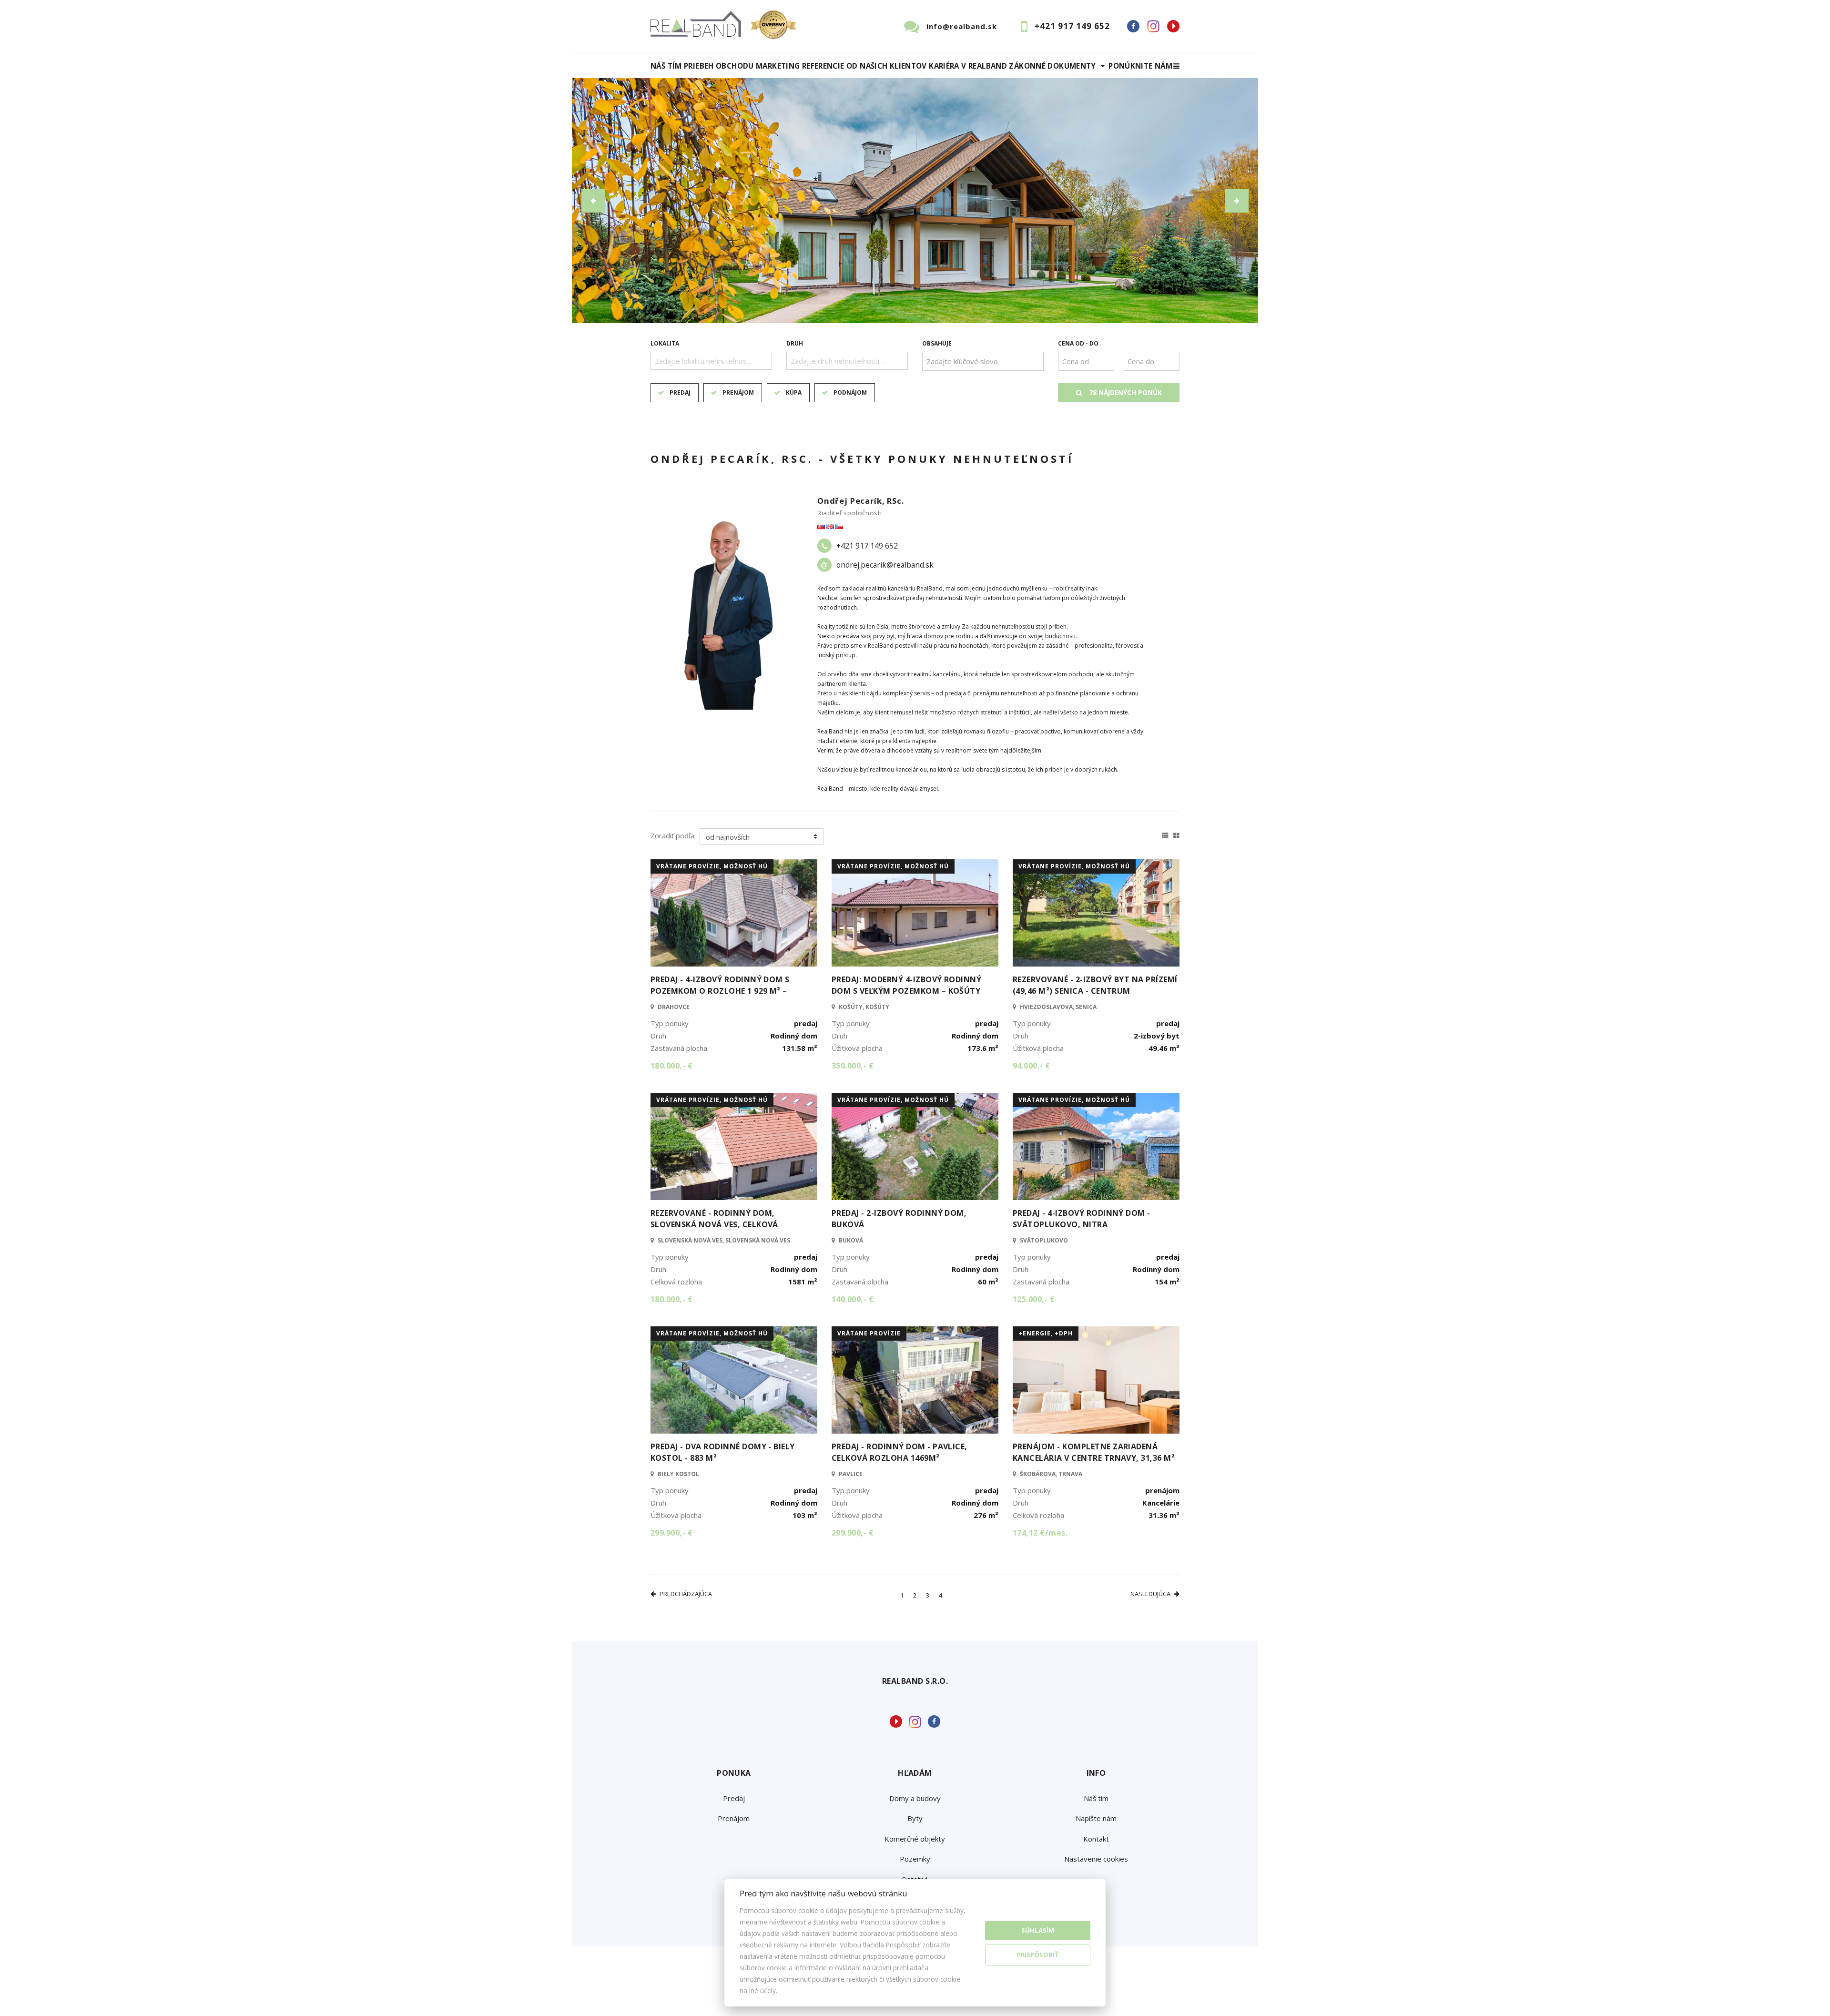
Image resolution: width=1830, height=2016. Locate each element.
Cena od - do (1078, 343)
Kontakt (1096, 1839)
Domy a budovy (915, 1798)
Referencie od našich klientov (864, 66)
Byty (915, 1818)
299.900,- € (671, 1533)
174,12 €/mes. (1040, 1533)
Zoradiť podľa (672, 835)
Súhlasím (1038, 1930)
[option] (915, 201)
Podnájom (850, 392)
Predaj (680, 392)
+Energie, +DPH (1046, 1333)
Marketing (778, 66)
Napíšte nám (1096, 1818)
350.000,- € (853, 1066)
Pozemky (915, 1859)
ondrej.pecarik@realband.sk (885, 565)
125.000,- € (1034, 1299)
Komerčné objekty (915, 1839)
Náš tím (666, 66)
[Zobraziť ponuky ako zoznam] (1165, 834)
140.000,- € (853, 1299)
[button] (593, 201)
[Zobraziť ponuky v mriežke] (1176, 834)
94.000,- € (1032, 1066)
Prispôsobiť (1038, 1955)
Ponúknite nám (1140, 66)
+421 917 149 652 (1072, 26)
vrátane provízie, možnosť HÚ (712, 866)
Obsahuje (937, 343)
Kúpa (794, 392)
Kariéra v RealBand (968, 66)
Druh (795, 343)
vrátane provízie (869, 1333)
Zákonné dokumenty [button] (1052, 66)
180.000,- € (671, 1066)
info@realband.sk (962, 26)
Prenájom (738, 392)
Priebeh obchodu (719, 66)
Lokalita (665, 343)
